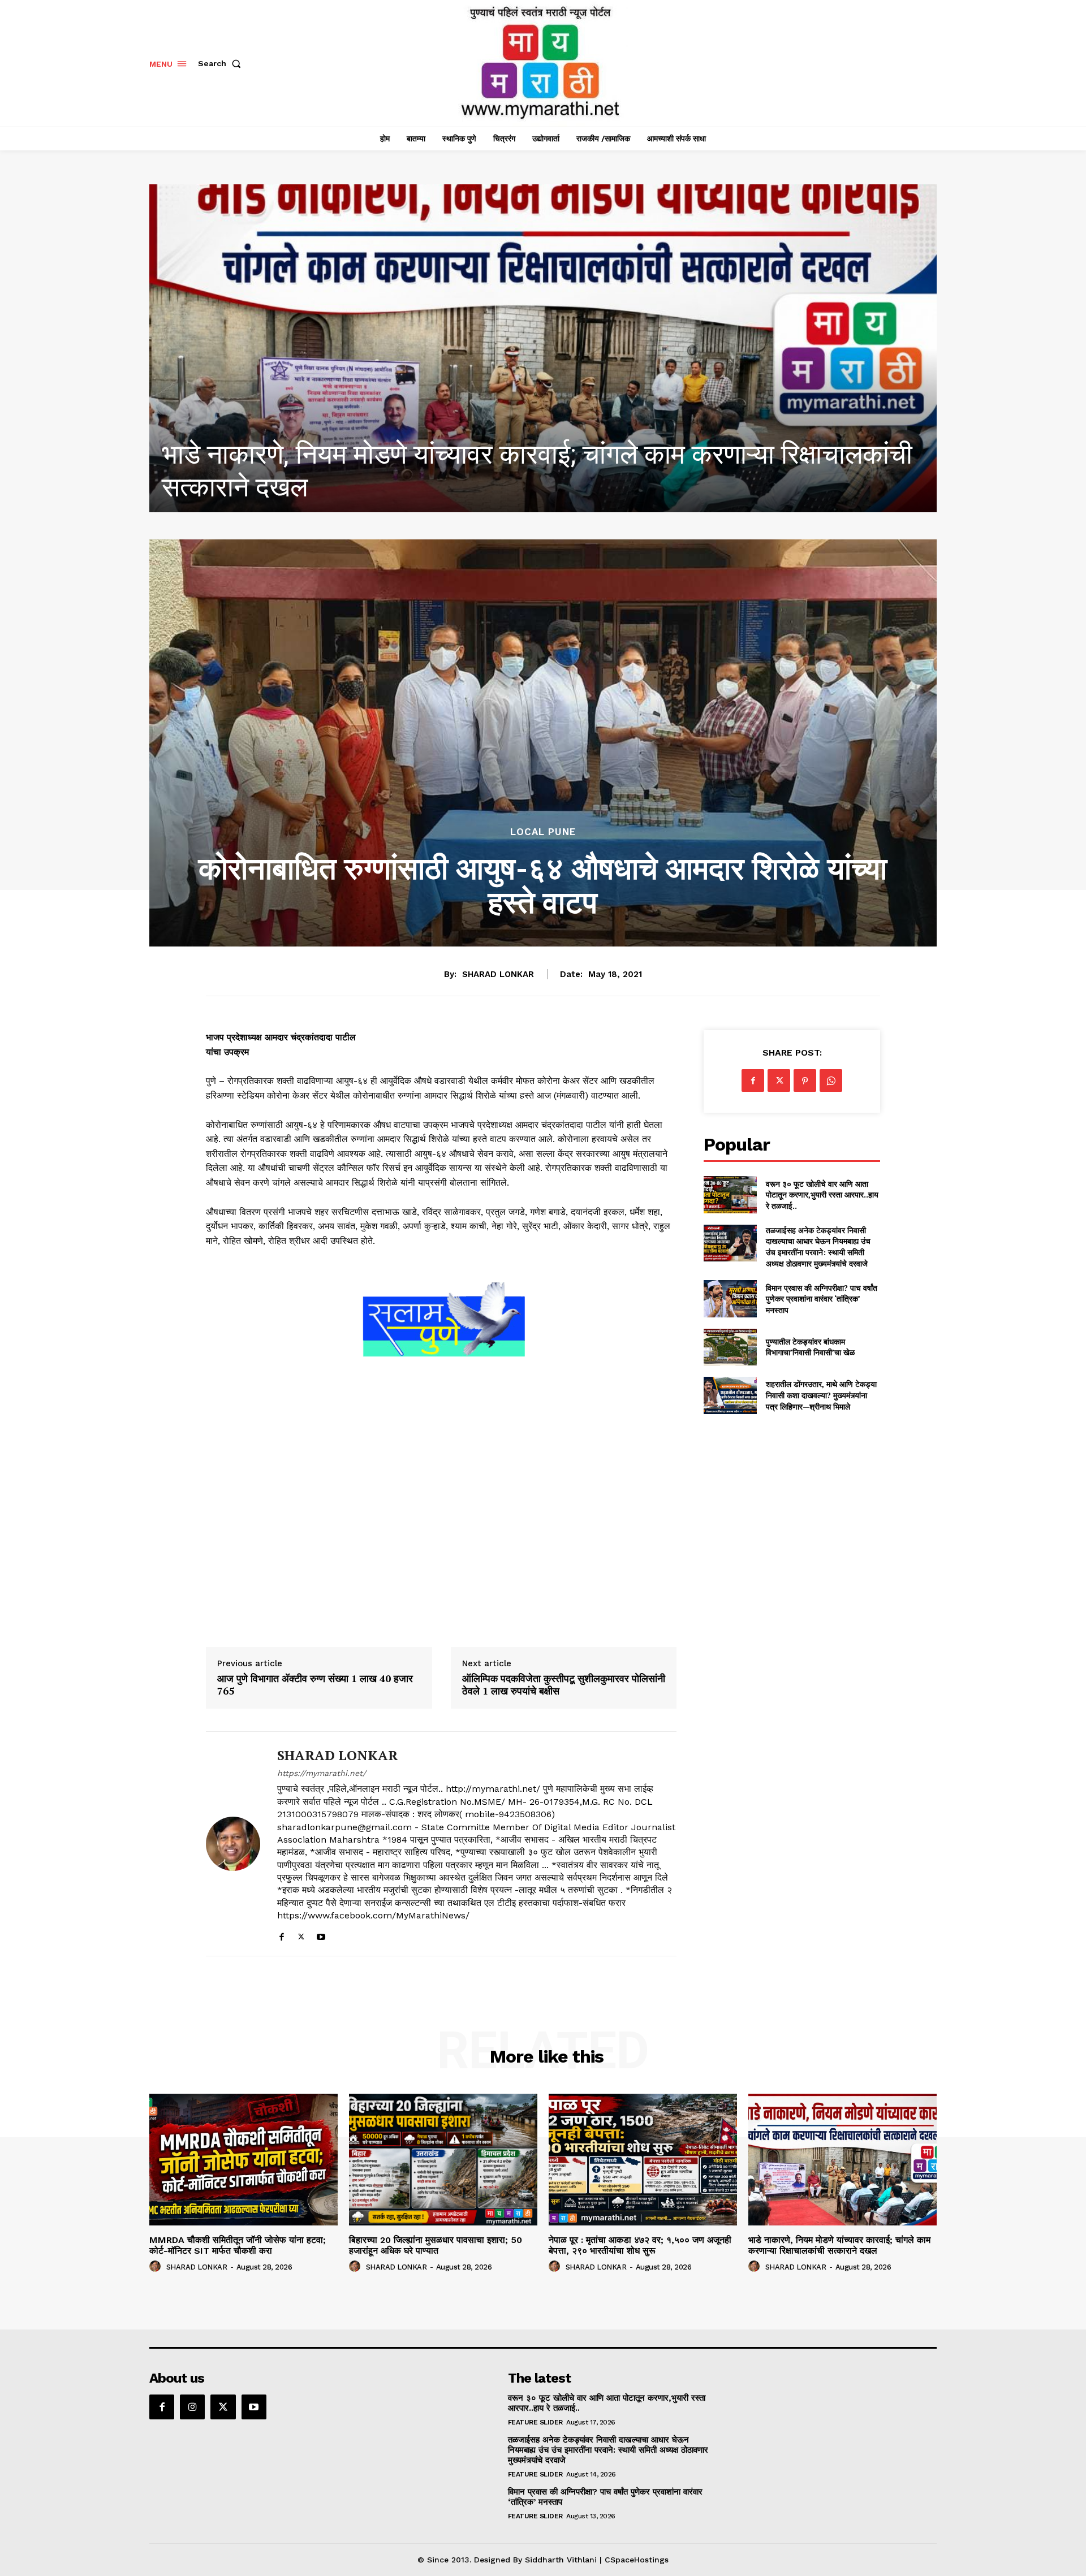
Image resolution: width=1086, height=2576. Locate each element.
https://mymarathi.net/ (322, 1773)
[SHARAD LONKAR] (233, 1844)
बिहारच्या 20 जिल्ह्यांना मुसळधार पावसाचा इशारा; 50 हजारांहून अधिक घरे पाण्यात (436, 2245)
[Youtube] (321, 1935)
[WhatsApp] (831, 1080)
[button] (222, 63)
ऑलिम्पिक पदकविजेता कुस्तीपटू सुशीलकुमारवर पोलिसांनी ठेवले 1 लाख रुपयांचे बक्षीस (564, 1685)
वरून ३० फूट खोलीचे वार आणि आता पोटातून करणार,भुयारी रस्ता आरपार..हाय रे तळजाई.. (822, 1195)
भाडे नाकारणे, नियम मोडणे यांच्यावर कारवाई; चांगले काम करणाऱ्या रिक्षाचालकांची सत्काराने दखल (839, 2245)
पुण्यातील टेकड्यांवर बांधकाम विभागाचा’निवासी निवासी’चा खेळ (810, 1347)
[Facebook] (281, 1935)
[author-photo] (157, 2267)
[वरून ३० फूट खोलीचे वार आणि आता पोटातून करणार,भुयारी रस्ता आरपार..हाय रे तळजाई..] (730, 1194)
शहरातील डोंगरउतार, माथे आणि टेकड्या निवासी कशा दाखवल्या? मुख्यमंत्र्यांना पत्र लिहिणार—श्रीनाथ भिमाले (821, 1395)
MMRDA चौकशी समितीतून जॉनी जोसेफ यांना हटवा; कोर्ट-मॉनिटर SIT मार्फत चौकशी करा (238, 2245)
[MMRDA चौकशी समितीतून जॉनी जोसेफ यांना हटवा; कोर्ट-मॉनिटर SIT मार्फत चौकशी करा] (543, 348)
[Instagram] (192, 2407)
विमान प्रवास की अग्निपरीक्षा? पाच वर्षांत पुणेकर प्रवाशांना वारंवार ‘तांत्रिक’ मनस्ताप (822, 1299)
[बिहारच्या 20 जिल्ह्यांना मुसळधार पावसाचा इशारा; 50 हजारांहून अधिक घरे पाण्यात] (443, 2160)
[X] (301, 1935)
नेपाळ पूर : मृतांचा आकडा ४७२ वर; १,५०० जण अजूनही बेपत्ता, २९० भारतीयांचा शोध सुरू (640, 2245)
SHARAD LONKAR (498, 974)
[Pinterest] (805, 1080)
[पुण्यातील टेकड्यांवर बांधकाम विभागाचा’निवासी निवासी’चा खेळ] (730, 1347)
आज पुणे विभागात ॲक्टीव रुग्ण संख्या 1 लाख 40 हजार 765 (315, 1685)
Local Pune (543, 832)
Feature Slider (535, 2422)
